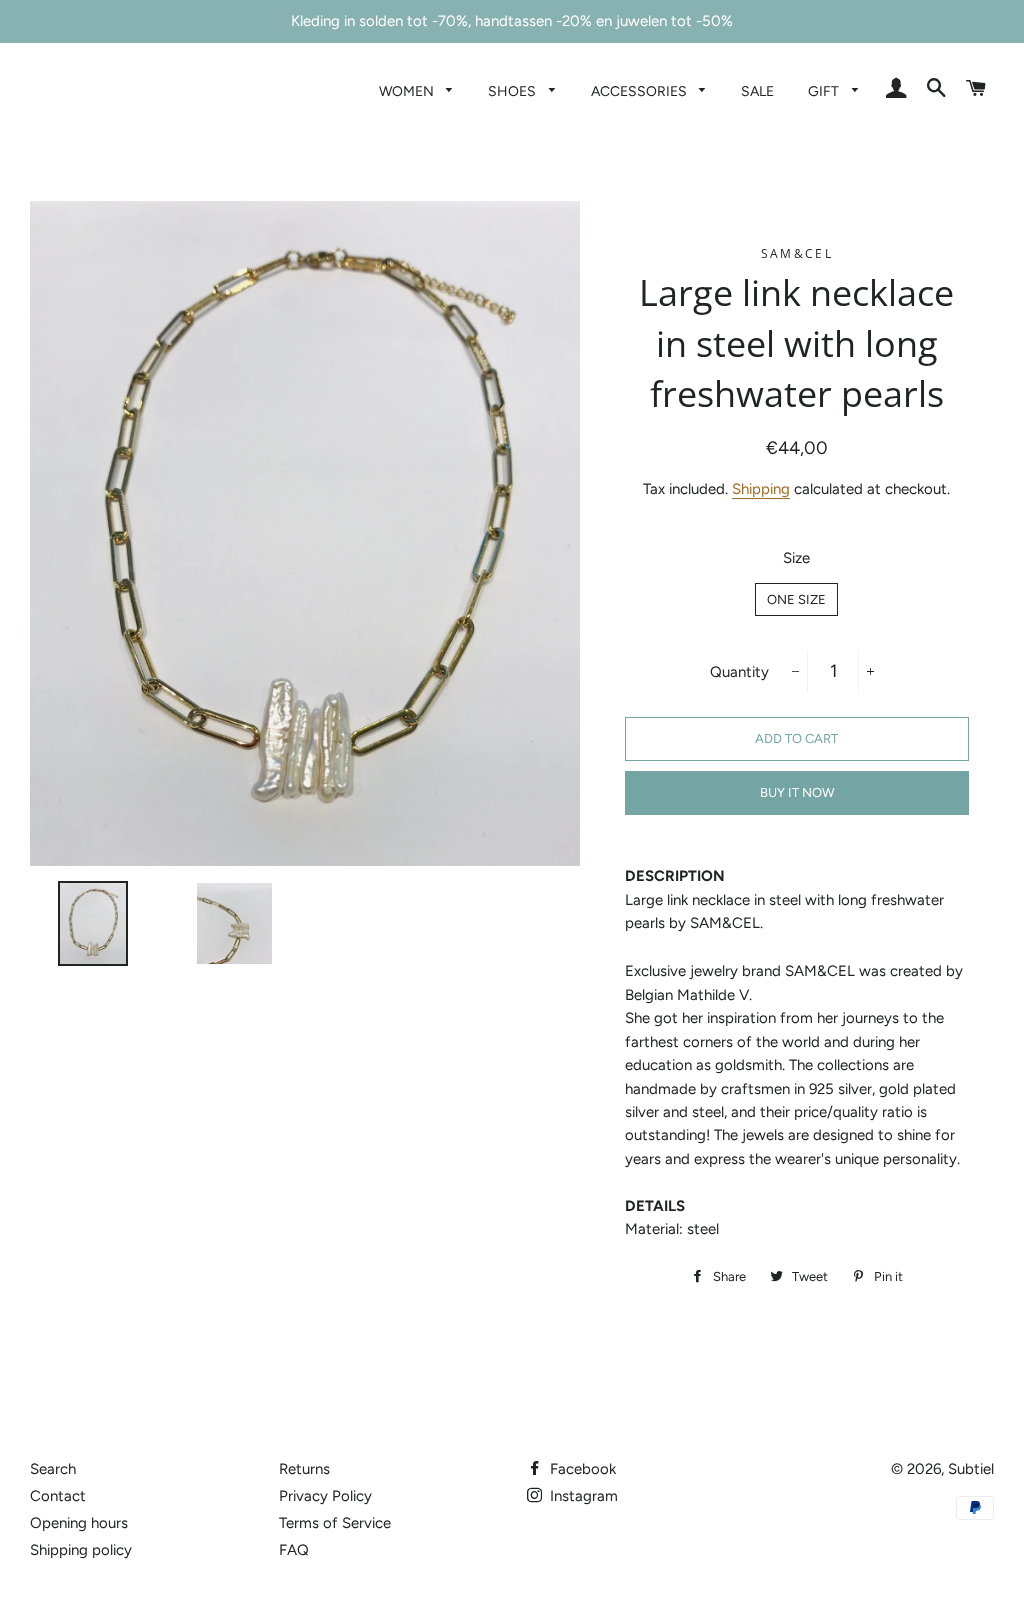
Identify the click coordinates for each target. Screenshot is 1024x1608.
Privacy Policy (325, 1496)
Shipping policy (81, 1550)
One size (796, 599)
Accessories (640, 91)
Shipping (761, 489)
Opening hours (79, 1523)
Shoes (513, 91)
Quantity (739, 672)
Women (408, 91)
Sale (757, 91)
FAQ (294, 1550)
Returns (304, 1469)
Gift (825, 91)
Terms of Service (335, 1523)
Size (796, 558)
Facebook (581, 1469)
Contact (58, 1496)
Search (53, 1469)
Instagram (582, 1496)
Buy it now (797, 792)
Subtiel (971, 1469)
